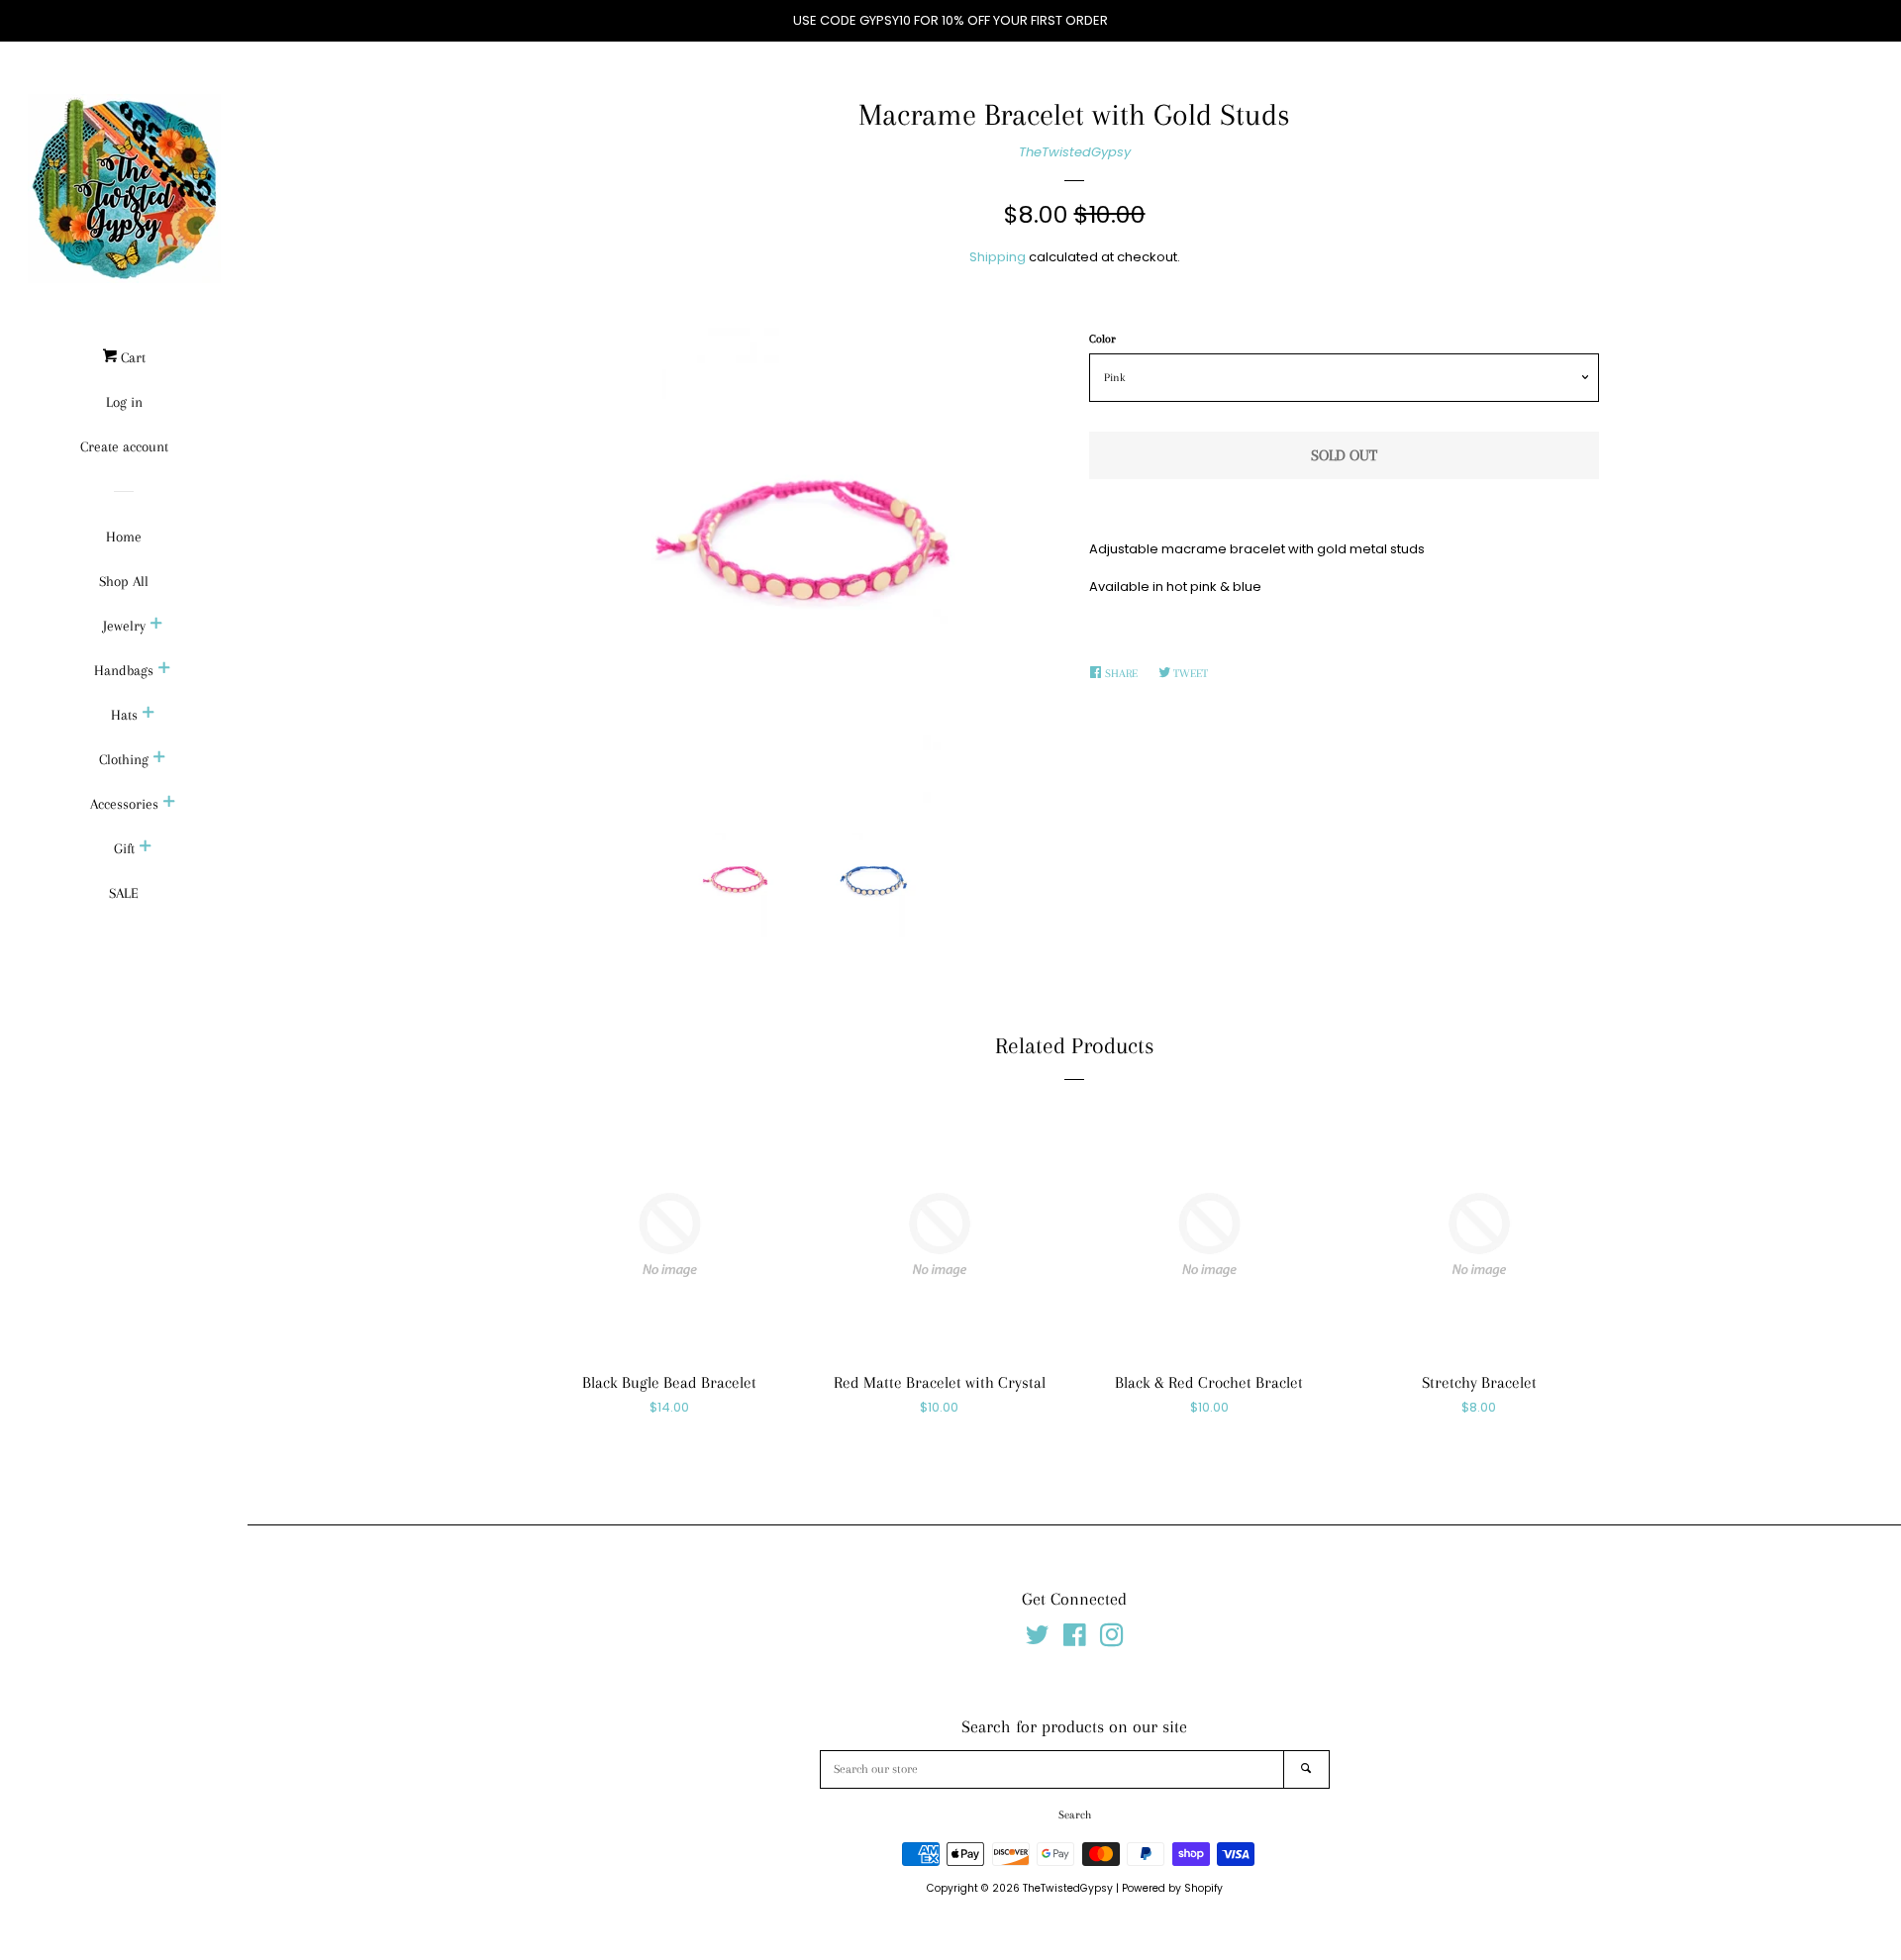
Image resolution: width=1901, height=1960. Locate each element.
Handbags (124, 670)
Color (1102, 339)
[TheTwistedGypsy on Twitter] (1038, 1640)
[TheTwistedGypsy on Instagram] (1112, 1640)
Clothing (124, 759)
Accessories (124, 804)
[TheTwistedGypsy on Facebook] (1075, 1640)
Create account (124, 446)
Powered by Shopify (1172, 1888)
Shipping (998, 257)
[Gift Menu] (146, 848)
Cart (131, 357)
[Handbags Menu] (164, 670)
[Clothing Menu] (159, 759)
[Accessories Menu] (169, 804)
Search (1075, 1815)
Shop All (124, 581)
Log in (124, 402)
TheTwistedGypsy (1075, 152)
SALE (124, 893)
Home (124, 537)
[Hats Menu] (149, 715)
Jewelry (124, 626)
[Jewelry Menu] (156, 626)
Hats (124, 715)
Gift (124, 848)
